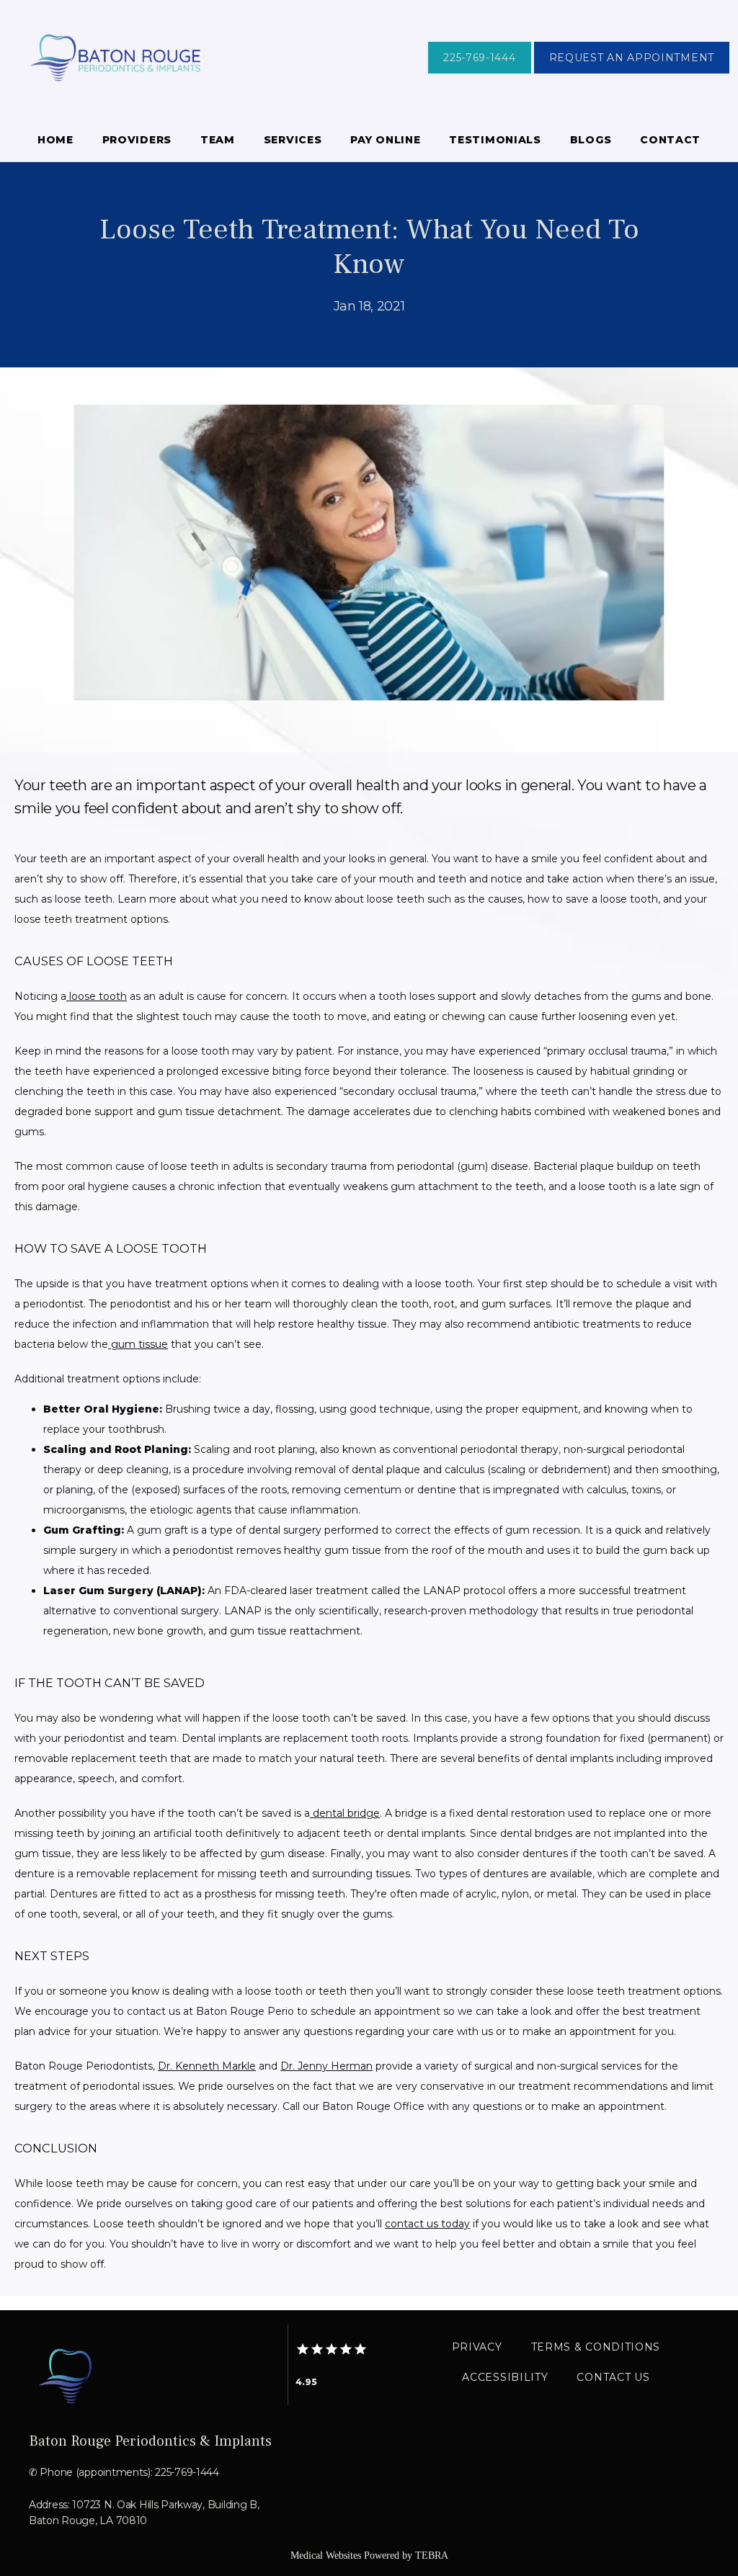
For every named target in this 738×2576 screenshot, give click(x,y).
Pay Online (385, 140)
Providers (137, 140)
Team (218, 140)
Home (55, 140)
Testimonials (495, 140)
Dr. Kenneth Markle (207, 2066)
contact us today (427, 2224)
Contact (670, 140)
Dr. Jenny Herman (326, 2066)
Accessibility (505, 2377)
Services (293, 140)
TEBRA (432, 2555)
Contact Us (613, 2377)
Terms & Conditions (596, 2347)
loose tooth (97, 996)
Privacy (477, 2347)
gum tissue (138, 1344)
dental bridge (345, 1813)
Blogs (591, 140)
